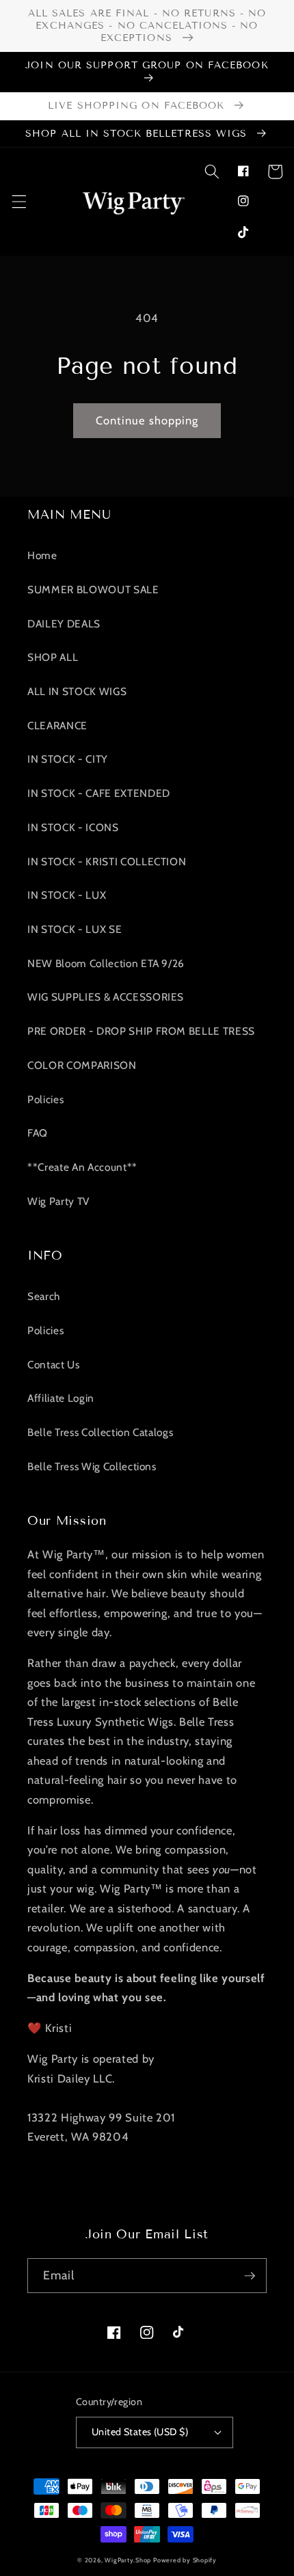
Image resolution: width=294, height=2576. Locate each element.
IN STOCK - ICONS (73, 827)
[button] (211, 172)
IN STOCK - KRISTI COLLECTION (107, 862)
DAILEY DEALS (64, 624)
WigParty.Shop (128, 2560)
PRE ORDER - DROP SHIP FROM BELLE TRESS (141, 1031)
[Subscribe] (250, 2276)
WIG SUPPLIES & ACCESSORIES (106, 997)
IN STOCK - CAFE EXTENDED (99, 793)
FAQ (38, 1133)
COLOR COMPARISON (82, 1065)
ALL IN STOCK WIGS (77, 691)
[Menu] (18, 202)
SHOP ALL (53, 657)
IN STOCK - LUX (67, 895)
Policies (45, 1099)
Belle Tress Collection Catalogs (100, 1432)
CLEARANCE (57, 726)
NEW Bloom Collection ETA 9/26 (106, 963)
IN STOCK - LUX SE (75, 929)
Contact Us (54, 1365)
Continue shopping (147, 420)
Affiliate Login (61, 1398)
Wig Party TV (58, 1201)
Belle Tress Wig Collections (92, 1466)
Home (42, 555)
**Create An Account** (82, 1167)
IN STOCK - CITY (68, 759)
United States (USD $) (140, 2432)
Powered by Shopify (185, 2560)
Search (44, 1296)
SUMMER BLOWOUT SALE (93, 589)
